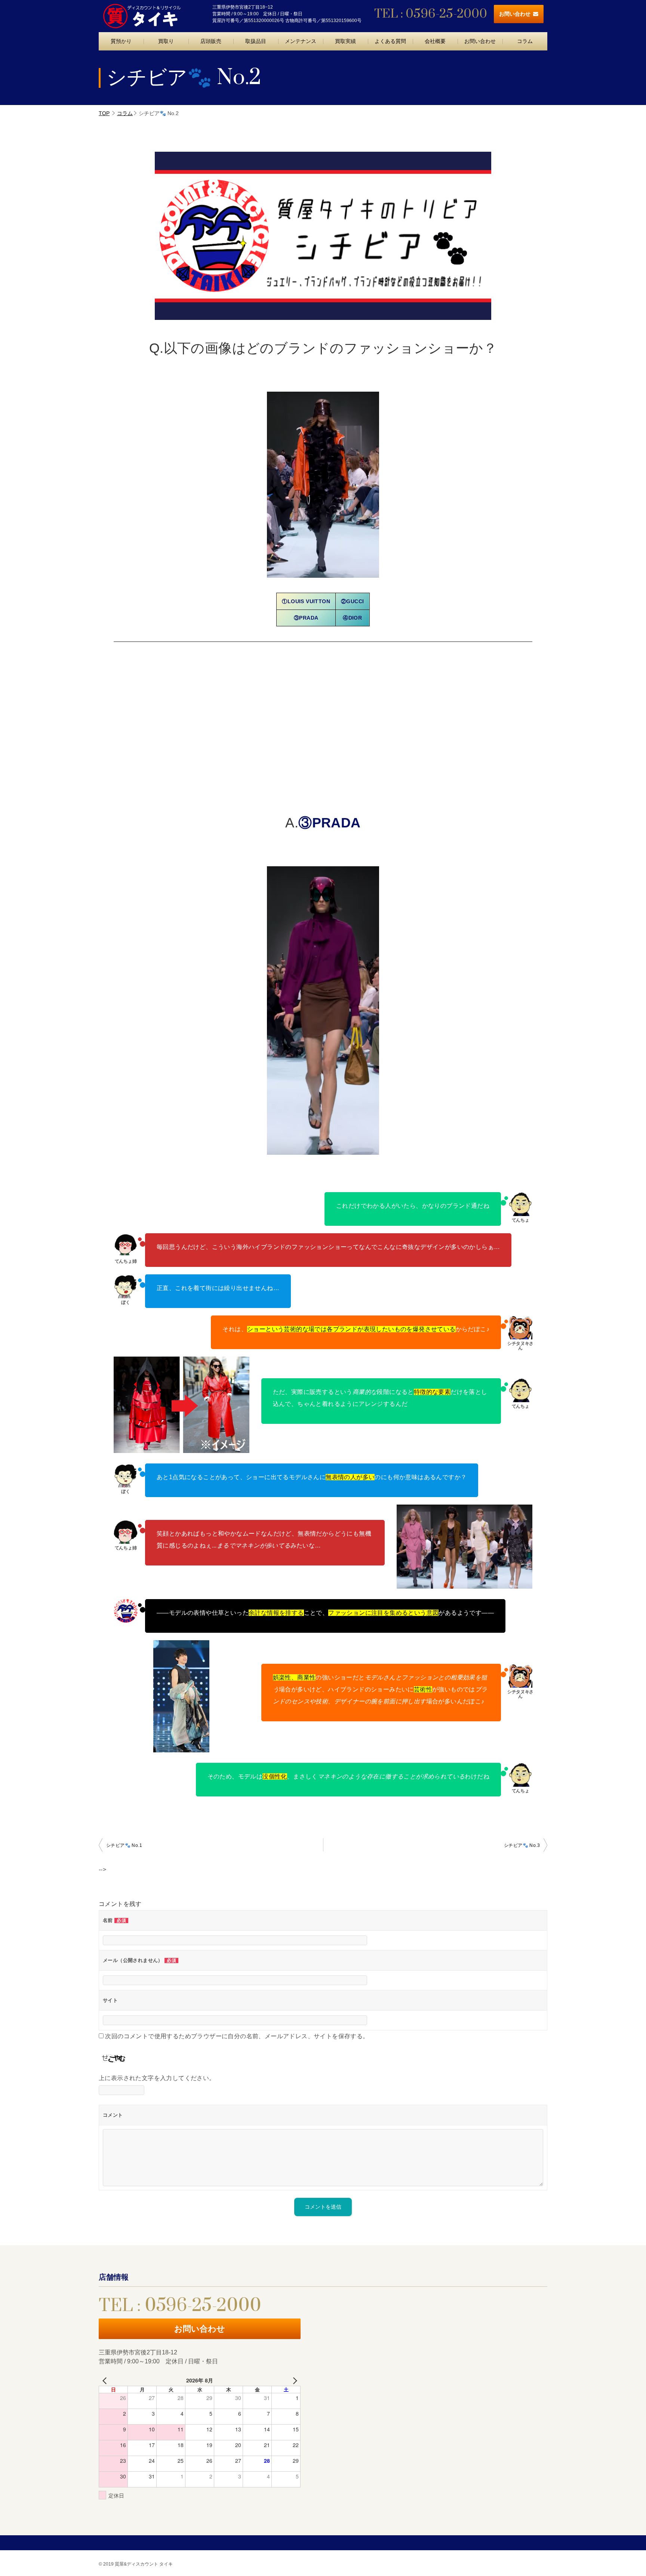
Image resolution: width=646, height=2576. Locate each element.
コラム (525, 41)
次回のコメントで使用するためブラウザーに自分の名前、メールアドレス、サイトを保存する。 (237, 2036)
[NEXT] (293, 2380)
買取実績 (345, 41)
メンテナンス (301, 41)
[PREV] (106, 2380)
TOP (104, 113)
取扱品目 (256, 41)
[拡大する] (523, 1514)
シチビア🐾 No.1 (124, 1845)
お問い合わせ (515, 14)
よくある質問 (390, 41)
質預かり (121, 41)
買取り (166, 41)
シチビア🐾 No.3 (522, 1845)
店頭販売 (211, 41)
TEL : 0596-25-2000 (431, 14)
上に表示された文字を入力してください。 (157, 2078)
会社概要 (435, 41)
